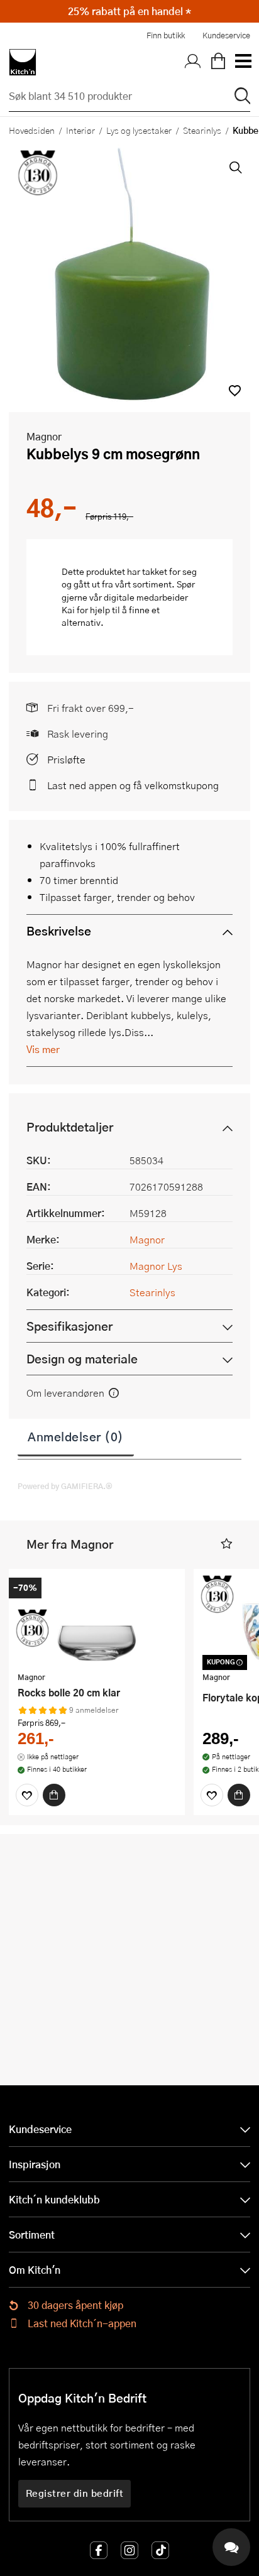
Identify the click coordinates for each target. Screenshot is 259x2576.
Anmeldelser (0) (76, 1436)
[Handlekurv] (218, 62)
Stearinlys (202, 130)
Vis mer (43, 1049)
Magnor (44, 436)
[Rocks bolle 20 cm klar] (97, 1622)
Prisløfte (66, 759)
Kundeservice (226, 35)
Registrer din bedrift (75, 2493)
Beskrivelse (59, 931)
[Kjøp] (54, 1795)
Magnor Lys (156, 1266)
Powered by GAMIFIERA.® (65, 1486)
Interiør (80, 130)
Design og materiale (82, 1359)
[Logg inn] (193, 62)
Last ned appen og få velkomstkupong (133, 785)
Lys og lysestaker (139, 130)
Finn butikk (166, 35)
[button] (235, 390)
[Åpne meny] (243, 62)
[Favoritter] (27, 1795)
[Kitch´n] (23, 62)
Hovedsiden (32, 130)
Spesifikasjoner (69, 1326)
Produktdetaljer (70, 1127)
